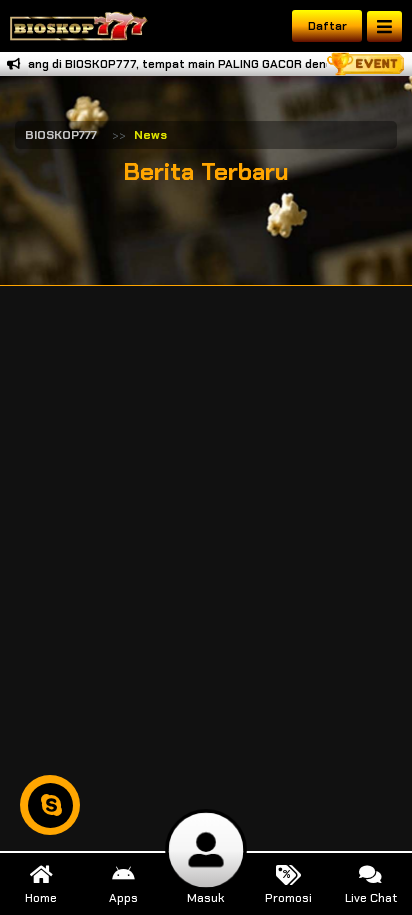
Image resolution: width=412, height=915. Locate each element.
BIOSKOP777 (61, 135)
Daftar (327, 26)
